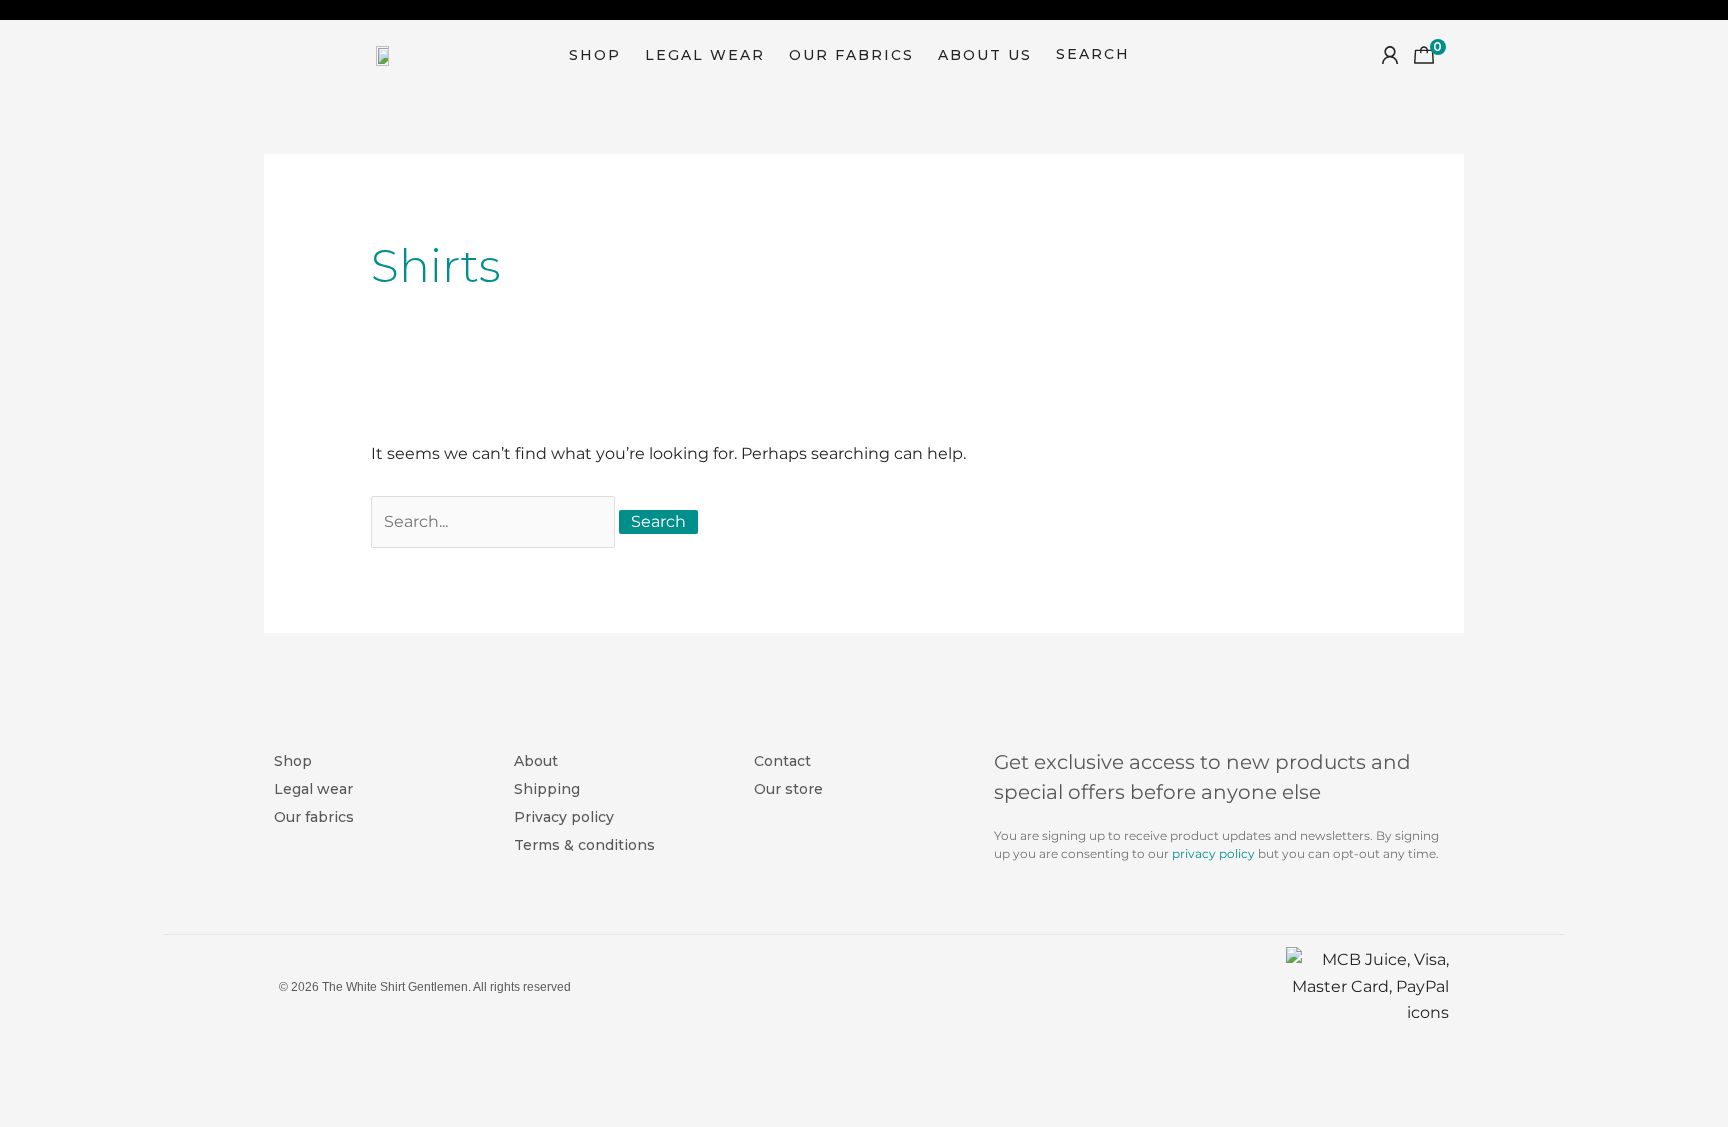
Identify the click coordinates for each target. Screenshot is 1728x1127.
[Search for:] (495, 521)
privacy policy (1213, 853)
